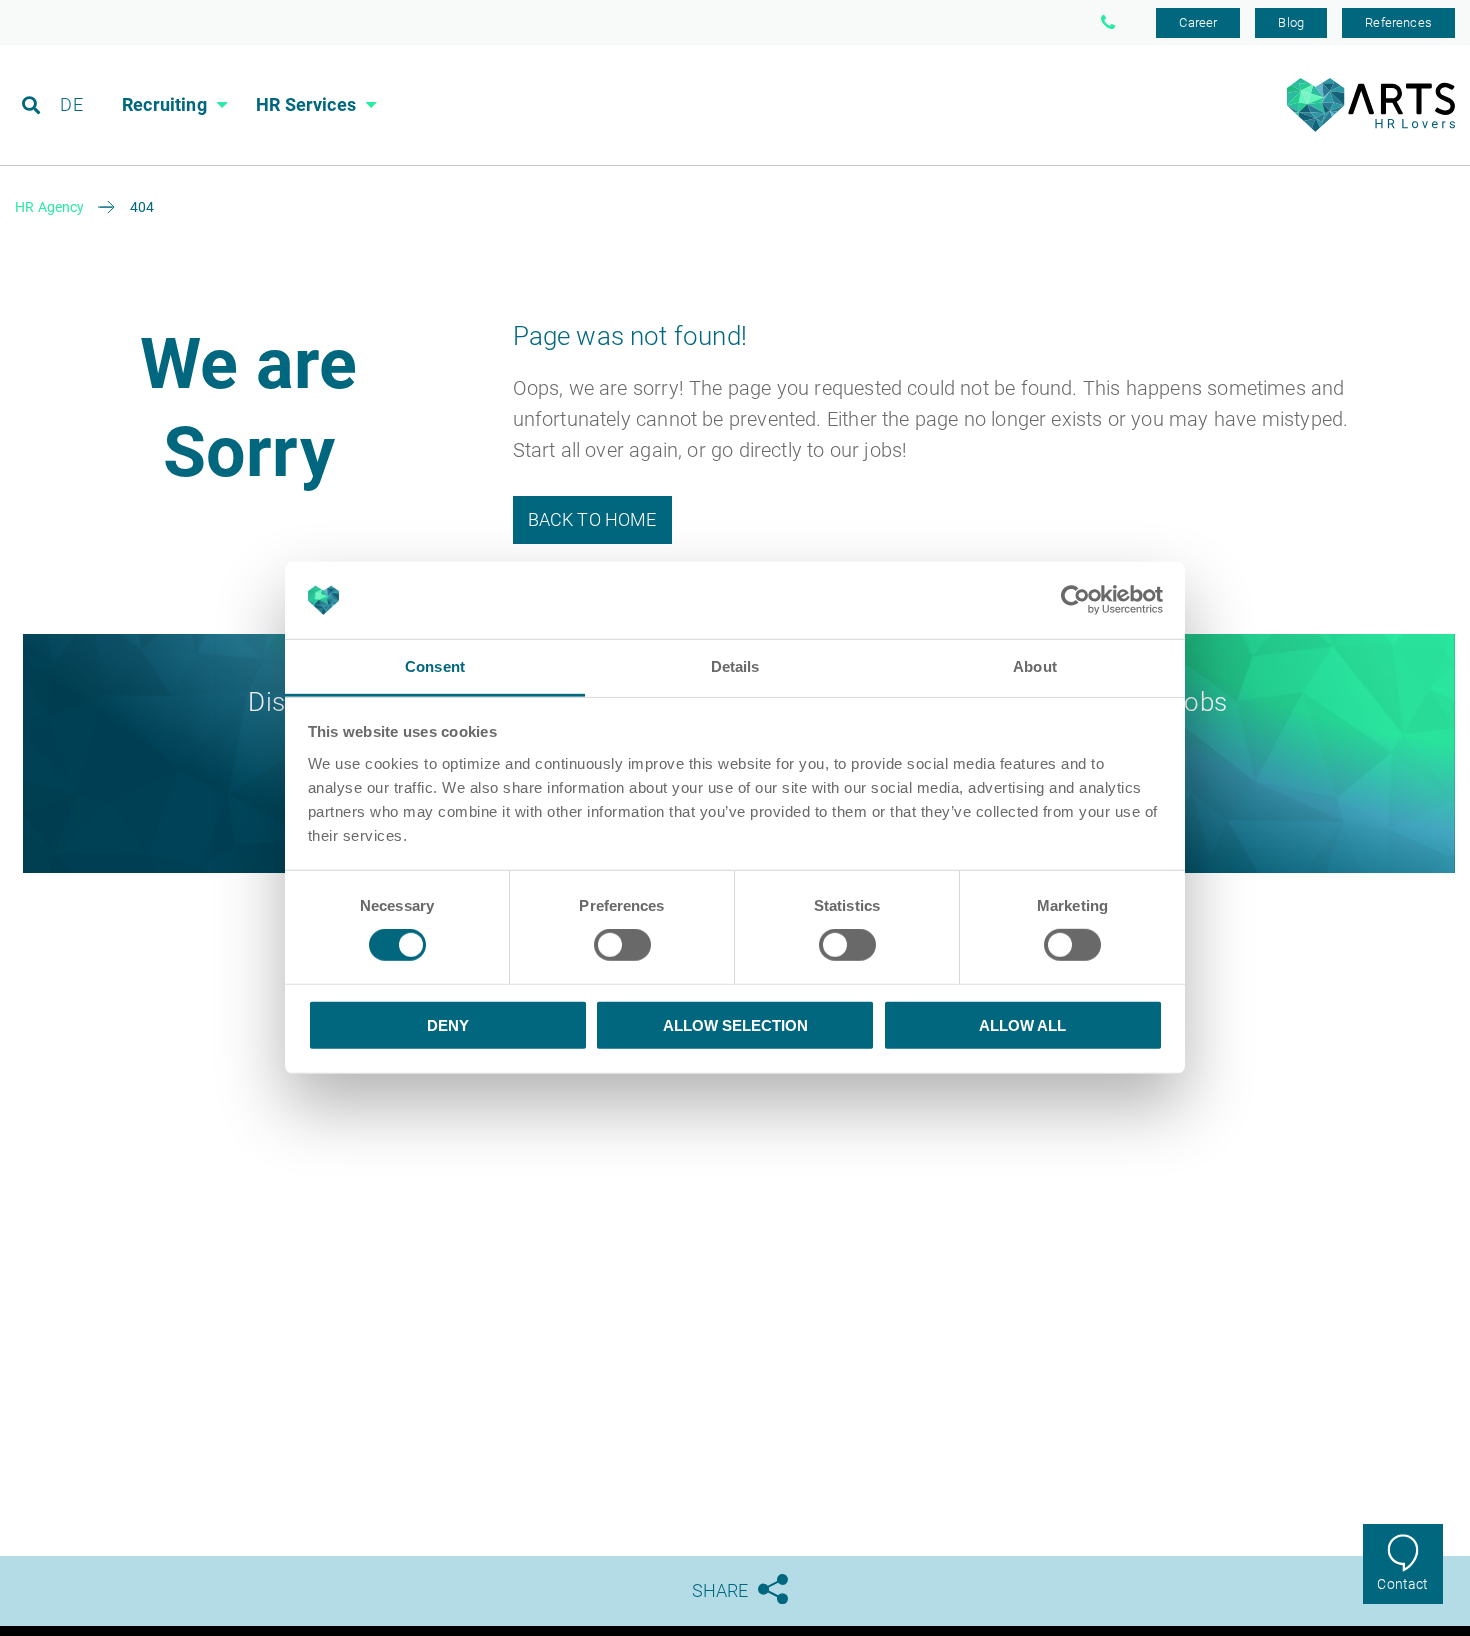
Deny (448, 1024)
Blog (1291, 22)
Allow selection (735, 1024)
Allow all (1022, 1024)
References (1398, 22)
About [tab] (1035, 666)
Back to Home (592, 519)
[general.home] (1370, 126)
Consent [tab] (435, 666)
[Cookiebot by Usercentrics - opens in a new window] (1075, 600)
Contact (1402, 1584)
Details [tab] (735, 666)
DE (71, 104)
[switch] (622, 945)
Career (1198, 22)
